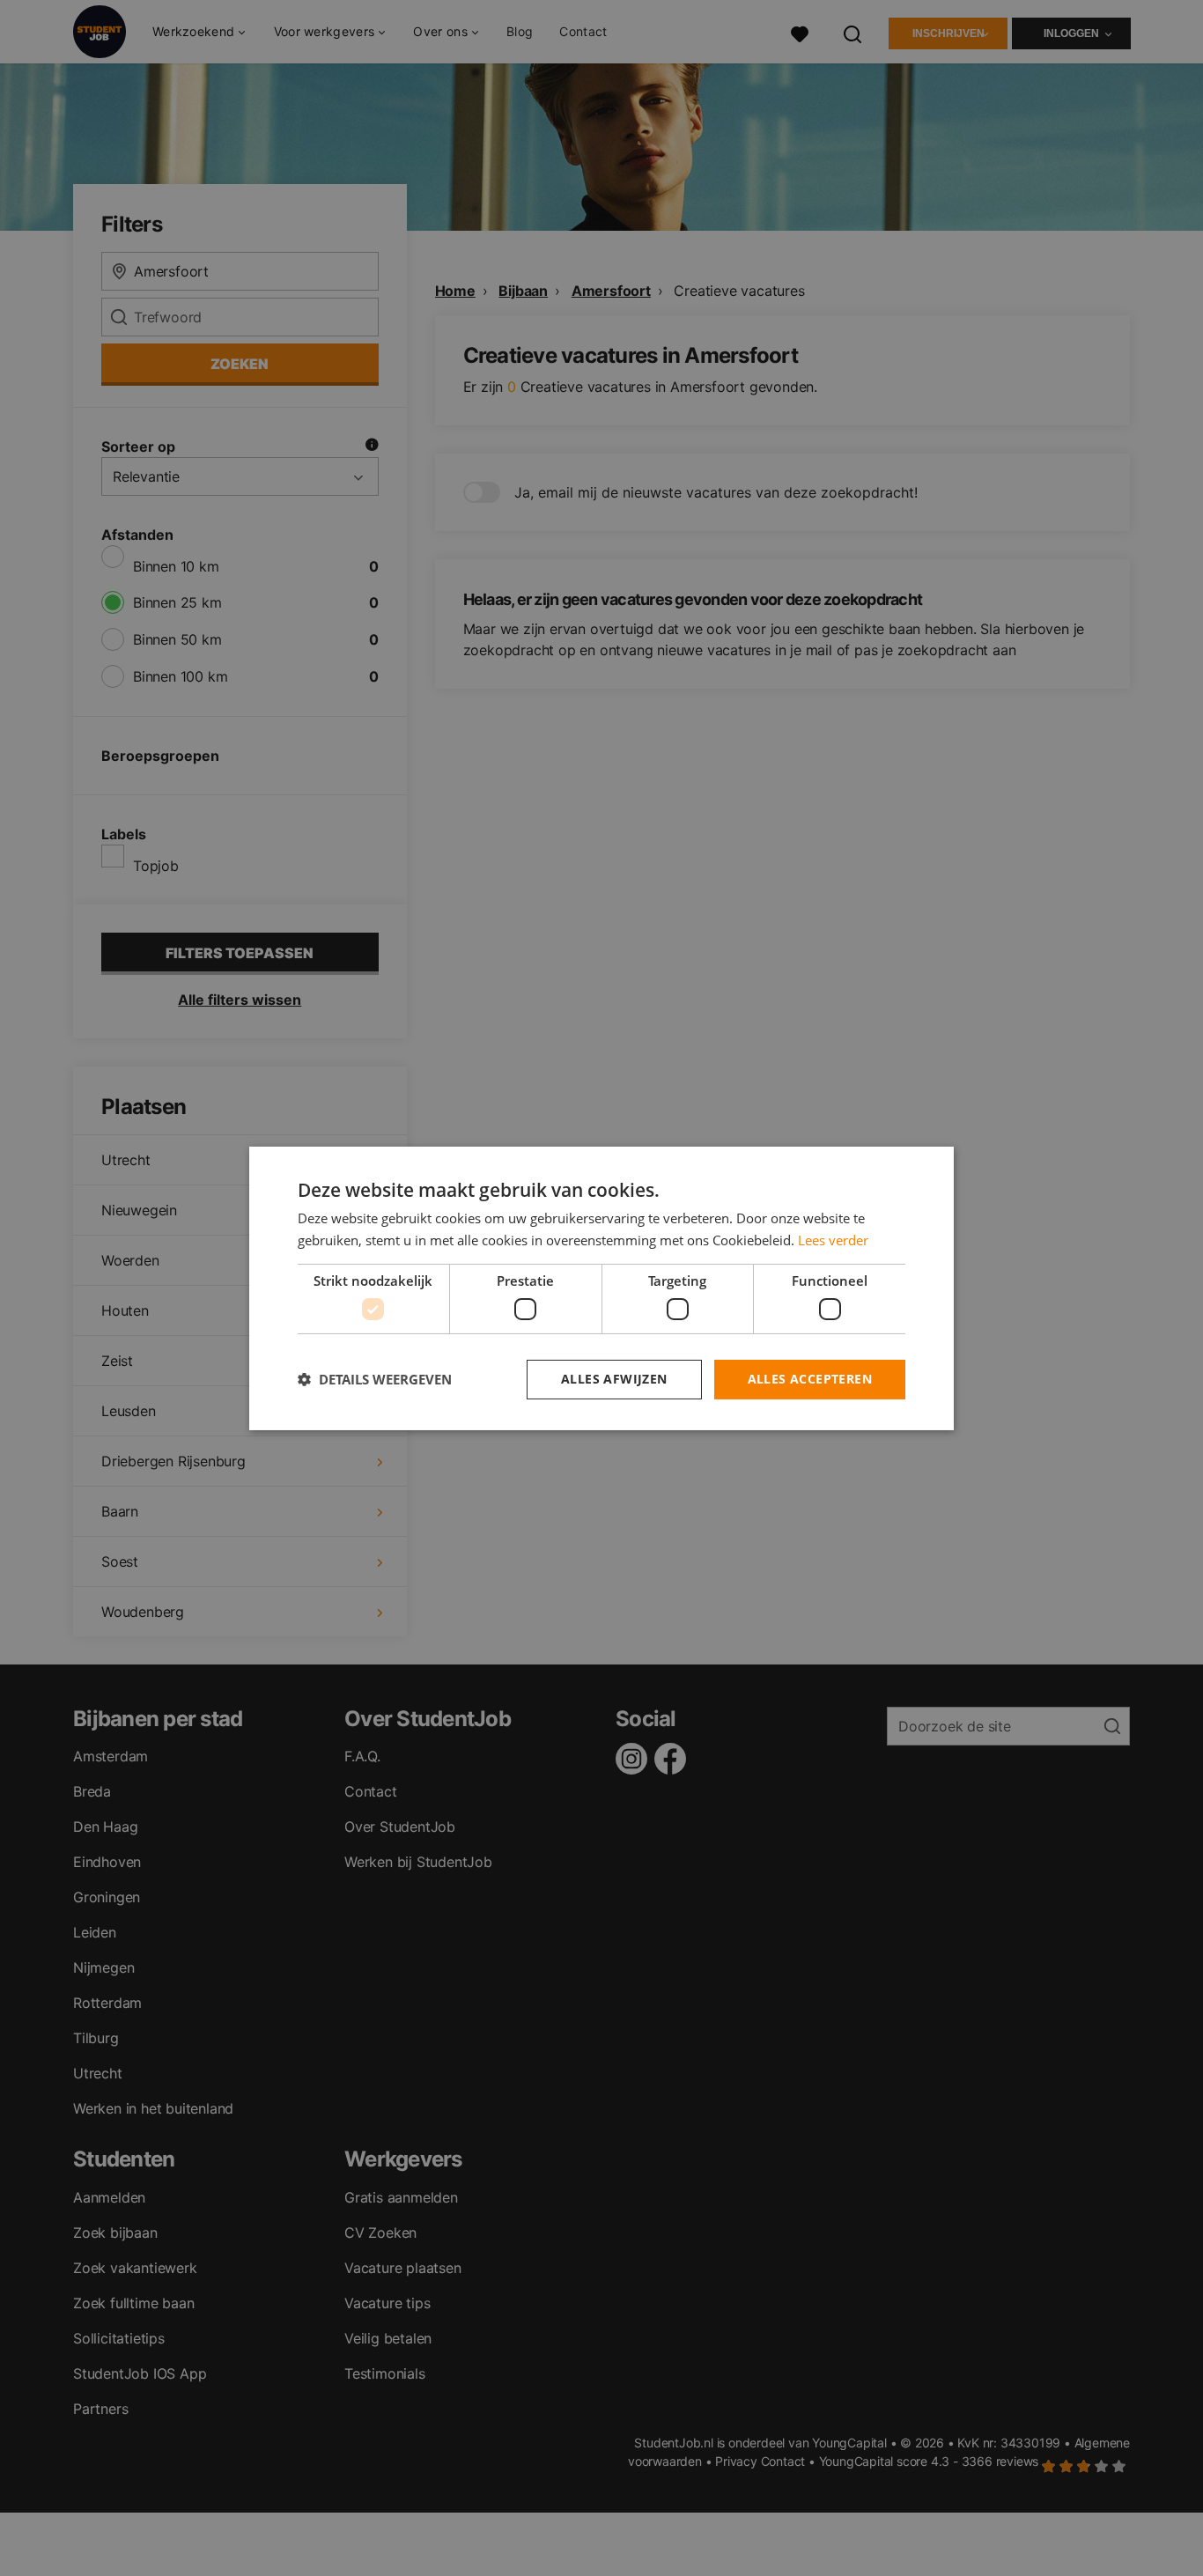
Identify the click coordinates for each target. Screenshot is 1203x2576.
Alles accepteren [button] (810, 1379)
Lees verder (833, 1240)
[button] (375, 1379)
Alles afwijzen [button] (614, 1379)
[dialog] (601, 1288)
